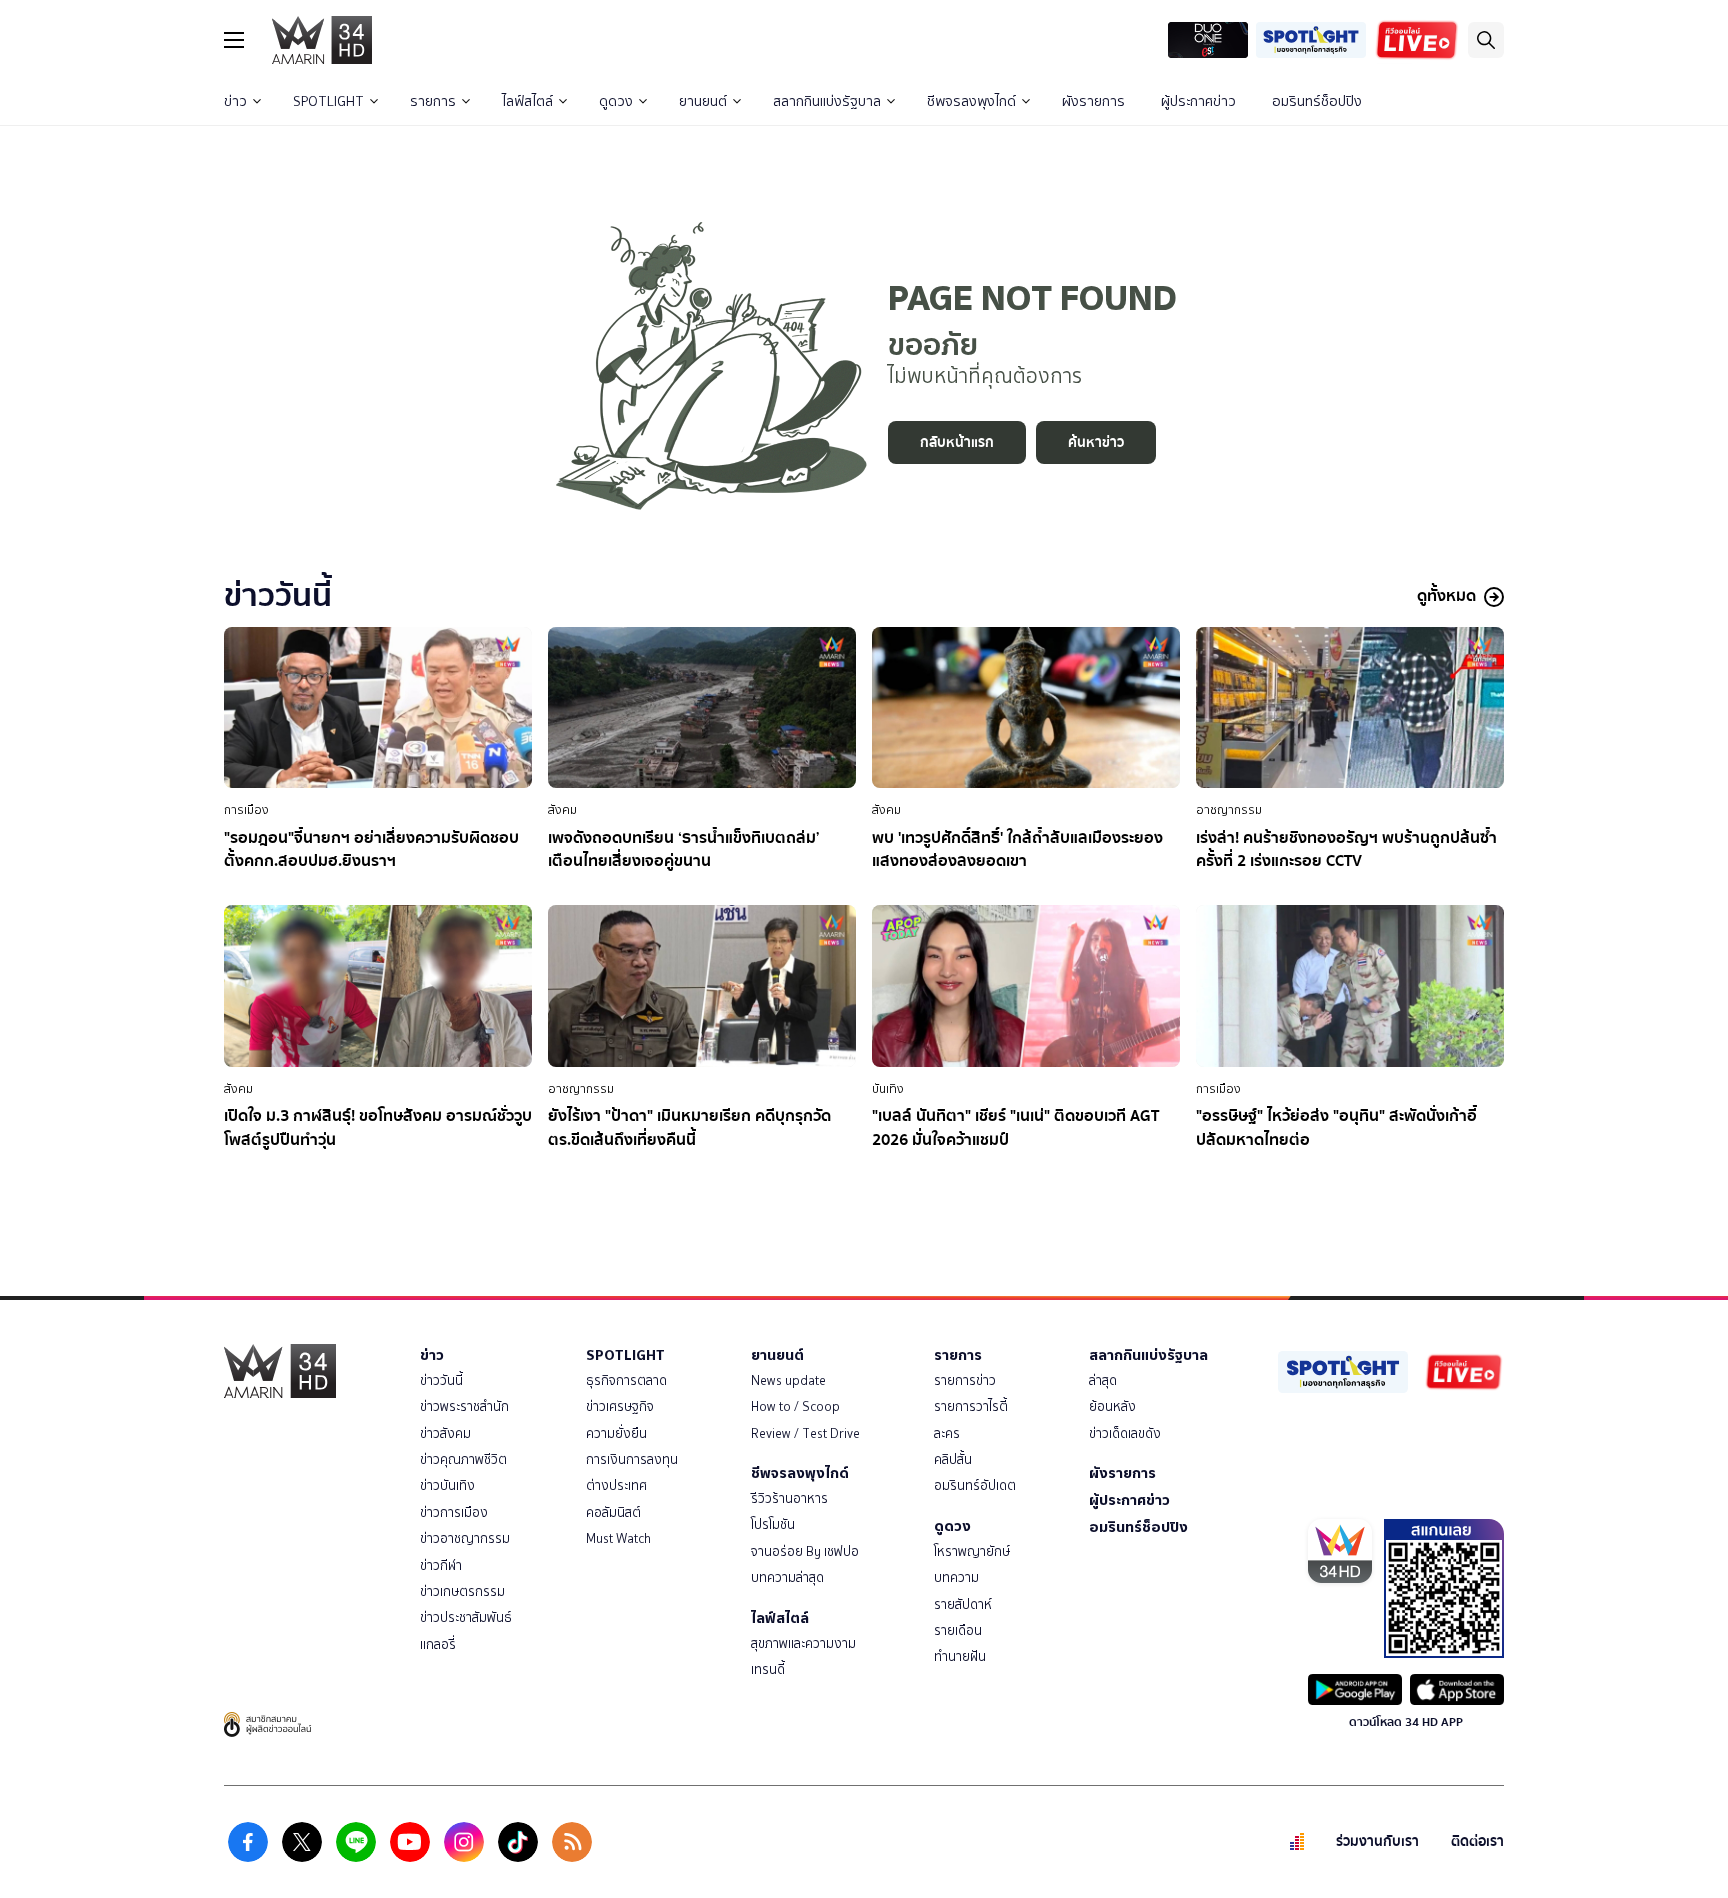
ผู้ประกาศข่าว (1198, 101)
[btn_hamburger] (234, 40)
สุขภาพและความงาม (803, 1643)
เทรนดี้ (768, 1669)
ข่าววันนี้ (441, 1380)
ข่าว (235, 101)
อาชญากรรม (1229, 810)
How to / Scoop (795, 1406)
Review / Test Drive (805, 1433)
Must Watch (618, 1538)
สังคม (562, 810)
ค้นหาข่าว (1096, 442)
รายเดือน (958, 1630)
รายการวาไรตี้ (971, 1406)
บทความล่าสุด (787, 1577)
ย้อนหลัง (1112, 1406)
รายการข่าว (965, 1380)
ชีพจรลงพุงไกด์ (971, 101)
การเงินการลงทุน (632, 1459)
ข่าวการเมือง (454, 1512)
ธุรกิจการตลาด (626, 1380)
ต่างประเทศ (616, 1485)
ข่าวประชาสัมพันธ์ (466, 1617)
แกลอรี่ (438, 1644)
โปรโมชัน (773, 1524)
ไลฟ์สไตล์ (527, 101)
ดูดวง (616, 101)
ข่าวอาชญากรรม (465, 1538)
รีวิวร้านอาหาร (789, 1498)
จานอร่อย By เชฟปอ (805, 1551)
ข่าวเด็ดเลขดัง (1125, 1433)
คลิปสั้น (953, 1459)
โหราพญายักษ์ (972, 1551)
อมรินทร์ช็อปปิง (1317, 101)
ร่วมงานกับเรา (1377, 1841)
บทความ (956, 1577)
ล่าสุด (1103, 1380)
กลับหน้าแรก (957, 442)
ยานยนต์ (703, 101)
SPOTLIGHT (328, 101)
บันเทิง (888, 1089)
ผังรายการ (1093, 101)
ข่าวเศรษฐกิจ (620, 1406)
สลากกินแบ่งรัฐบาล (827, 101)
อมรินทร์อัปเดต (975, 1485)
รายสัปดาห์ (963, 1604)
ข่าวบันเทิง (447, 1485)
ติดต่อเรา (1477, 1841)
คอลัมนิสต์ (613, 1512)
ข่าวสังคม (445, 1433)
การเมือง (246, 810)
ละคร (947, 1433)
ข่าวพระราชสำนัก (464, 1406)
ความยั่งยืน (616, 1433)
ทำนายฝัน (960, 1656)
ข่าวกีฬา (441, 1565)
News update (788, 1380)
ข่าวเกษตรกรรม (462, 1591)
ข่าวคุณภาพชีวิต (463, 1459)
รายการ (433, 101)
